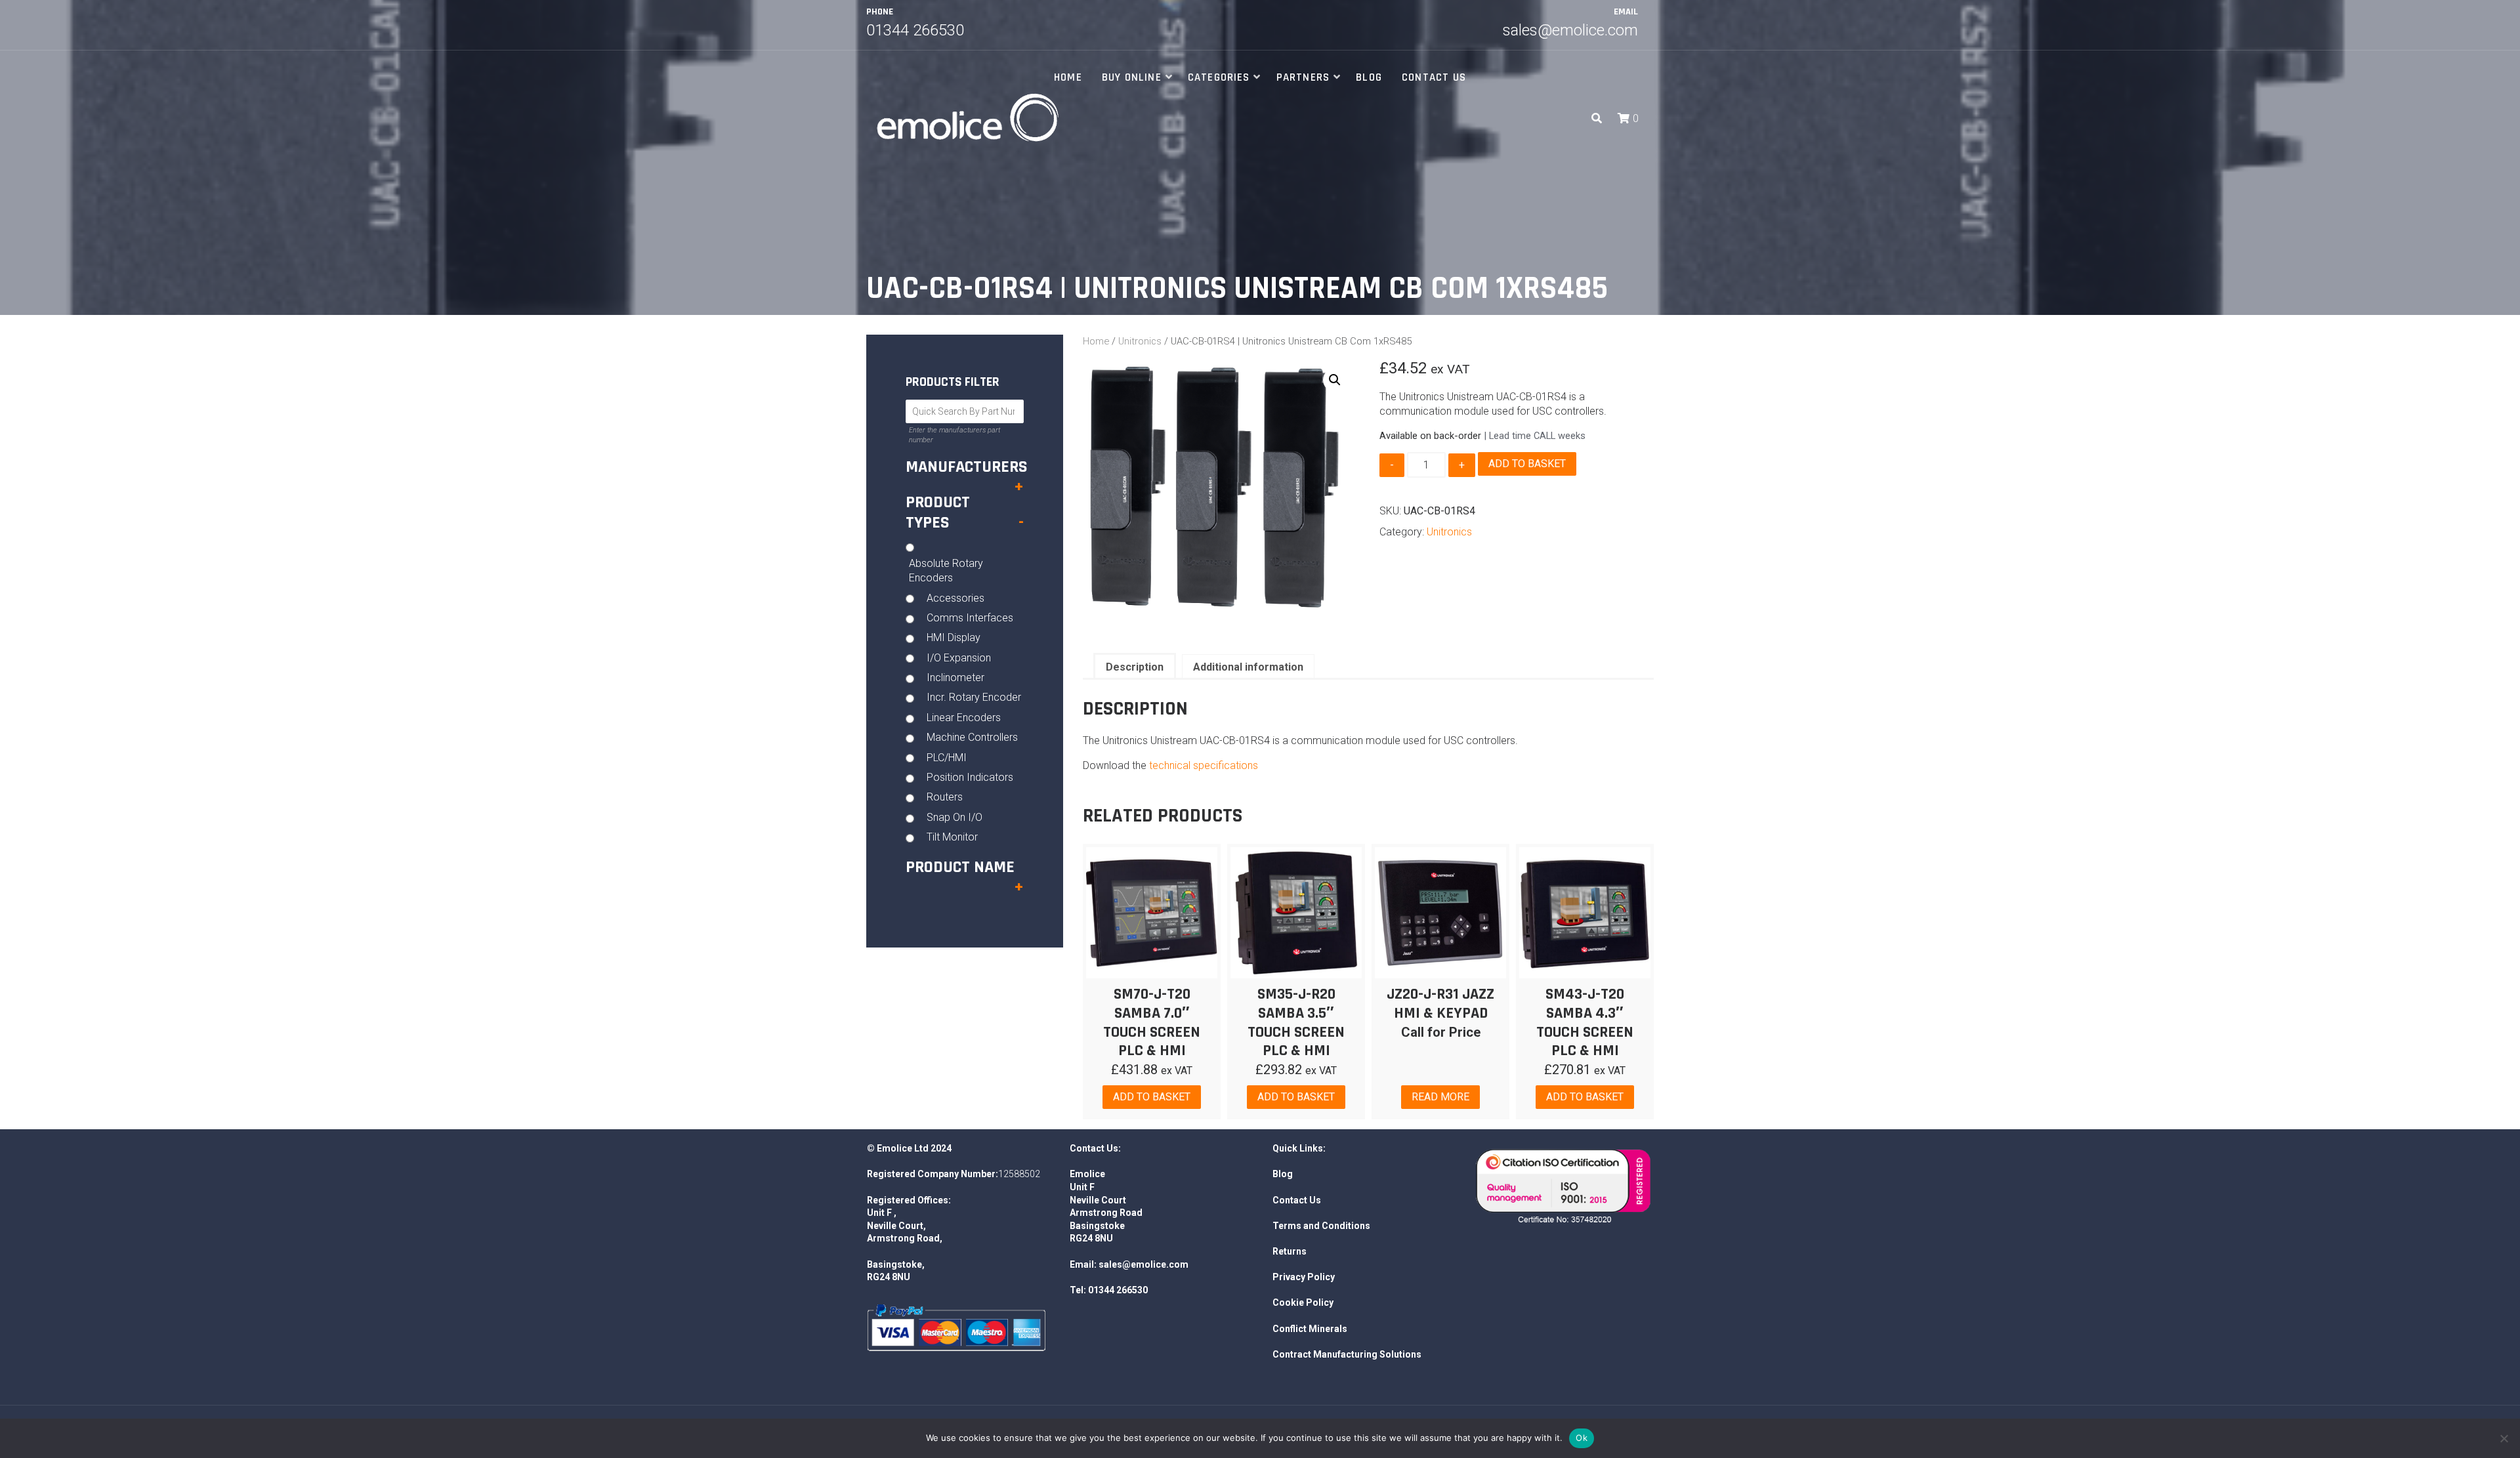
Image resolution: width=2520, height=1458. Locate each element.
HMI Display (954, 637)
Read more (1440, 1097)
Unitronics (1140, 341)
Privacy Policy (1304, 1277)
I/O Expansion (959, 658)
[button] (1625, 118)
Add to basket (1527, 464)
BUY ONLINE (1132, 77)
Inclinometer (955, 677)
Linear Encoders (964, 718)
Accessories (955, 598)
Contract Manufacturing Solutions (1347, 1354)
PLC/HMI (947, 758)
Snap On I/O (955, 817)
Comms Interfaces (970, 618)
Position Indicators (970, 777)
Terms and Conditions (1321, 1226)
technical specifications (1204, 765)
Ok (1582, 1438)
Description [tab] (1135, 667)
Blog (1369, 77)
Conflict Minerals (1310, 1329)
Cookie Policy (1303, 1302)
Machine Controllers (972, 737)
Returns (1290, 1251)
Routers (945, 797)
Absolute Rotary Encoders (946, 571)
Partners (1303, 77)
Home (1068, 77)
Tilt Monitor (952, 837)
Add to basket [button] (1152, 1097)
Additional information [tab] (1248, 667)
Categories (1219, 77)
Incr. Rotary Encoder (974, 697)
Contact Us (1434, 77)
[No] (2504, 1438)
